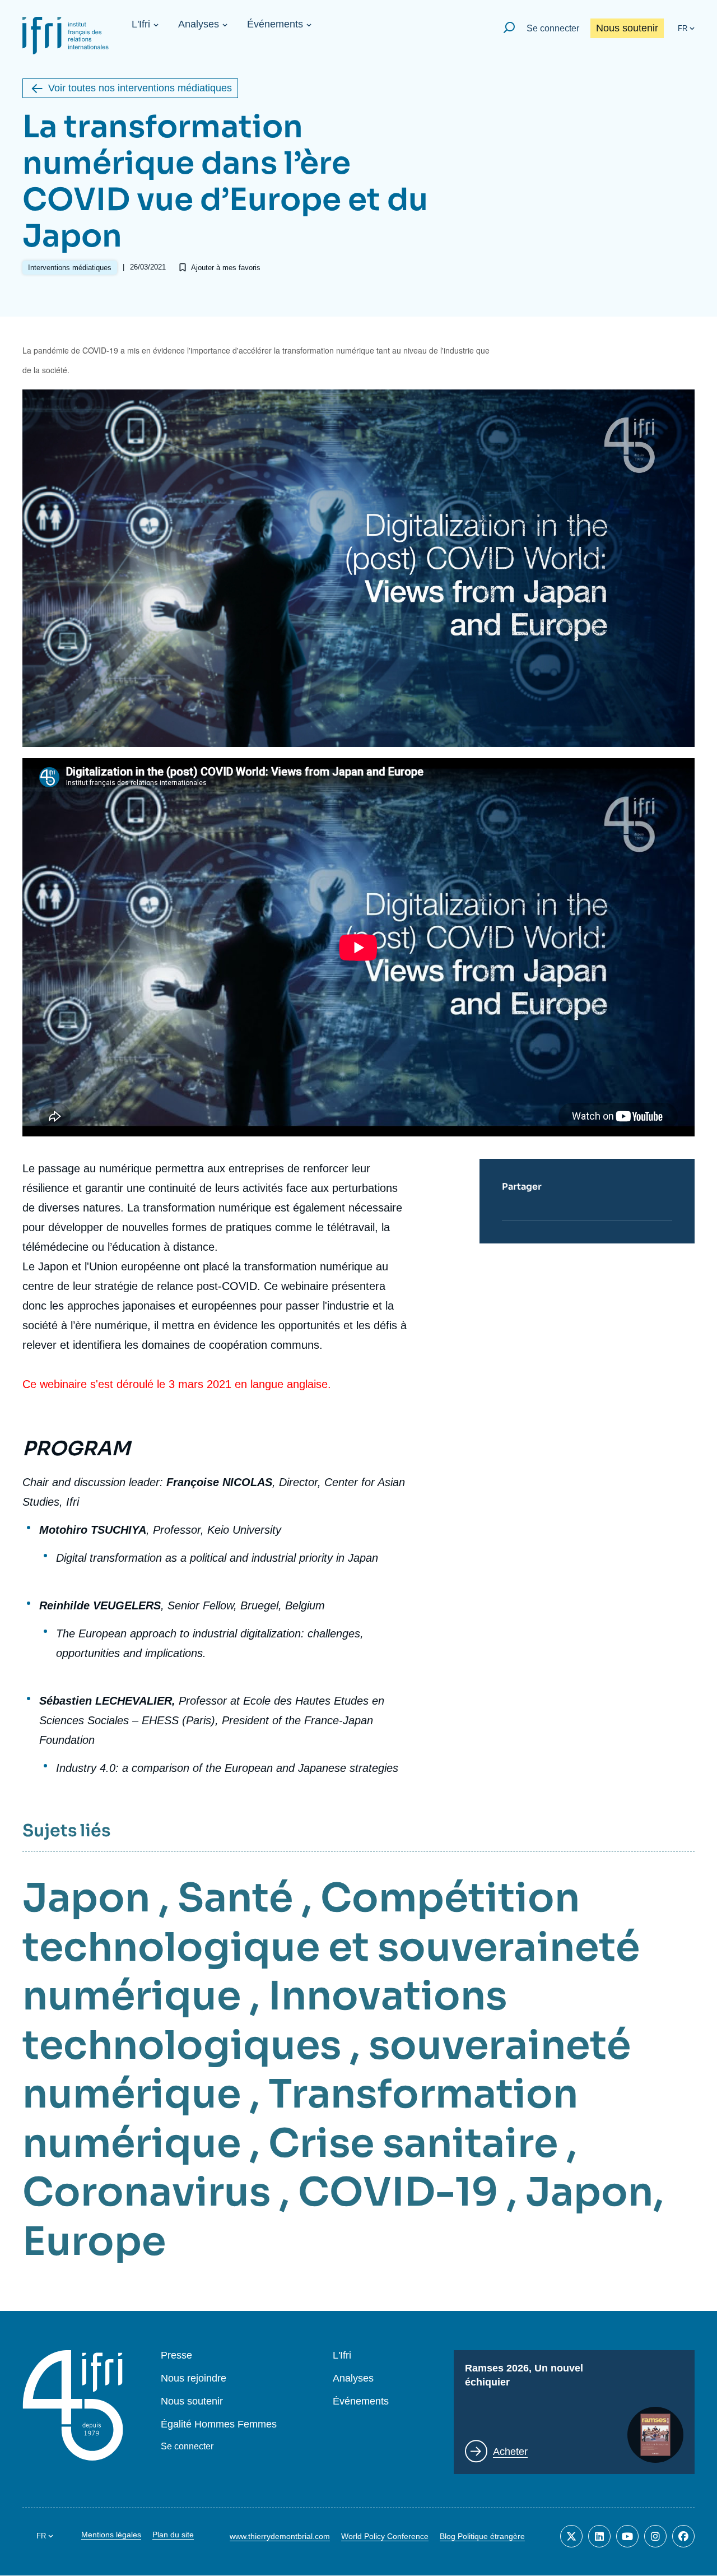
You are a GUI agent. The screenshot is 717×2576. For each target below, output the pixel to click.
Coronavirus (146, 2192)
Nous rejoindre (194, 2378)
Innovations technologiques (265, 2021)
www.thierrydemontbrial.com (280, 2536)
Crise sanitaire (413, 2143)
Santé (235, 1898)
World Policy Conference (385, 2536)
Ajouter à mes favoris (226, 268)
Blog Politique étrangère (482, 2536)
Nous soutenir (627, 28)
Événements (275, 24)
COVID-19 (398, 2192)
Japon (86, 1898)
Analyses (199, 24)
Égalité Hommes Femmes (219, 2424)
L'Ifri (141, 24)
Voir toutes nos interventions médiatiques (140, 88)
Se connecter (553, 28)
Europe (94, 2241)
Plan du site (173, 2535)
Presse (176, 2355)
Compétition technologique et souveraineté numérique (331, 1947)
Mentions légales (111, 2535)
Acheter (510, 2452)
